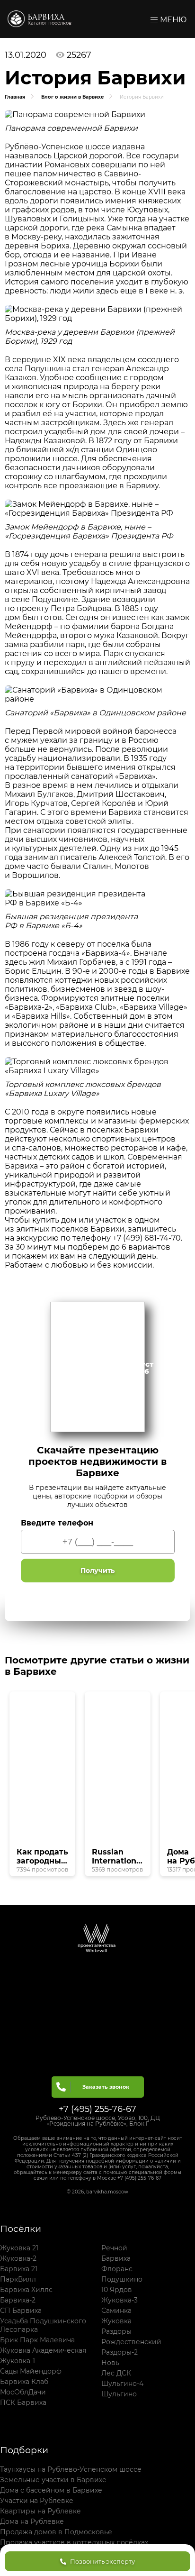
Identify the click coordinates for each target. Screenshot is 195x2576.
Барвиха (46, 18)
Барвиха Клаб (24, 2382)
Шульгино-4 (122, 2384)
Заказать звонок (106, 2087)
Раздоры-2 (120, 2352)
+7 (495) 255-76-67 (97, 2109)
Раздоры (116, 2331)
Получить (97, 1571)
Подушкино (122, 2279)
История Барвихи (142, 97)
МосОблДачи (23, 2392)
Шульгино (119, 2394)
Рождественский (131, 2342)
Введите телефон (57, 1523)
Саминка (116, 2311)
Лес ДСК (116, 2373)
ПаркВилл (18, 2279)
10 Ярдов (117, 2290)
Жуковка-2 (18, 2258)
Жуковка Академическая (43, 2350)
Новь (110, 2363)
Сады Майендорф (31, 2371)
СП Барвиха (21, 2311)
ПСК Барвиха (23, 2402)
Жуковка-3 (120, 2300)
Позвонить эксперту (102, 2561)
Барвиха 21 (19, 2269)
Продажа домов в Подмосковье (56, 2532)
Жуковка (116, 2321)
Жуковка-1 (18, 2361)
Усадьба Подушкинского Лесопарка (43, 2325)
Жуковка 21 (19, 2248)
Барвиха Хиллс (26, 2290)
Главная (15, 97)
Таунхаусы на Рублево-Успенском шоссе (71, 2469)
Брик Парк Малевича (37, 2340)
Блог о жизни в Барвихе (72, 97)
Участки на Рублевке (37, 2501)
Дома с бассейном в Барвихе (51, 2490)
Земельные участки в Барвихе (53, 2480)
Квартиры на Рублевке (40, 2511)
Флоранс (117, 2269)
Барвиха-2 (18, 2300)
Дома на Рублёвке (32, 2521)
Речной (114, 2248)
